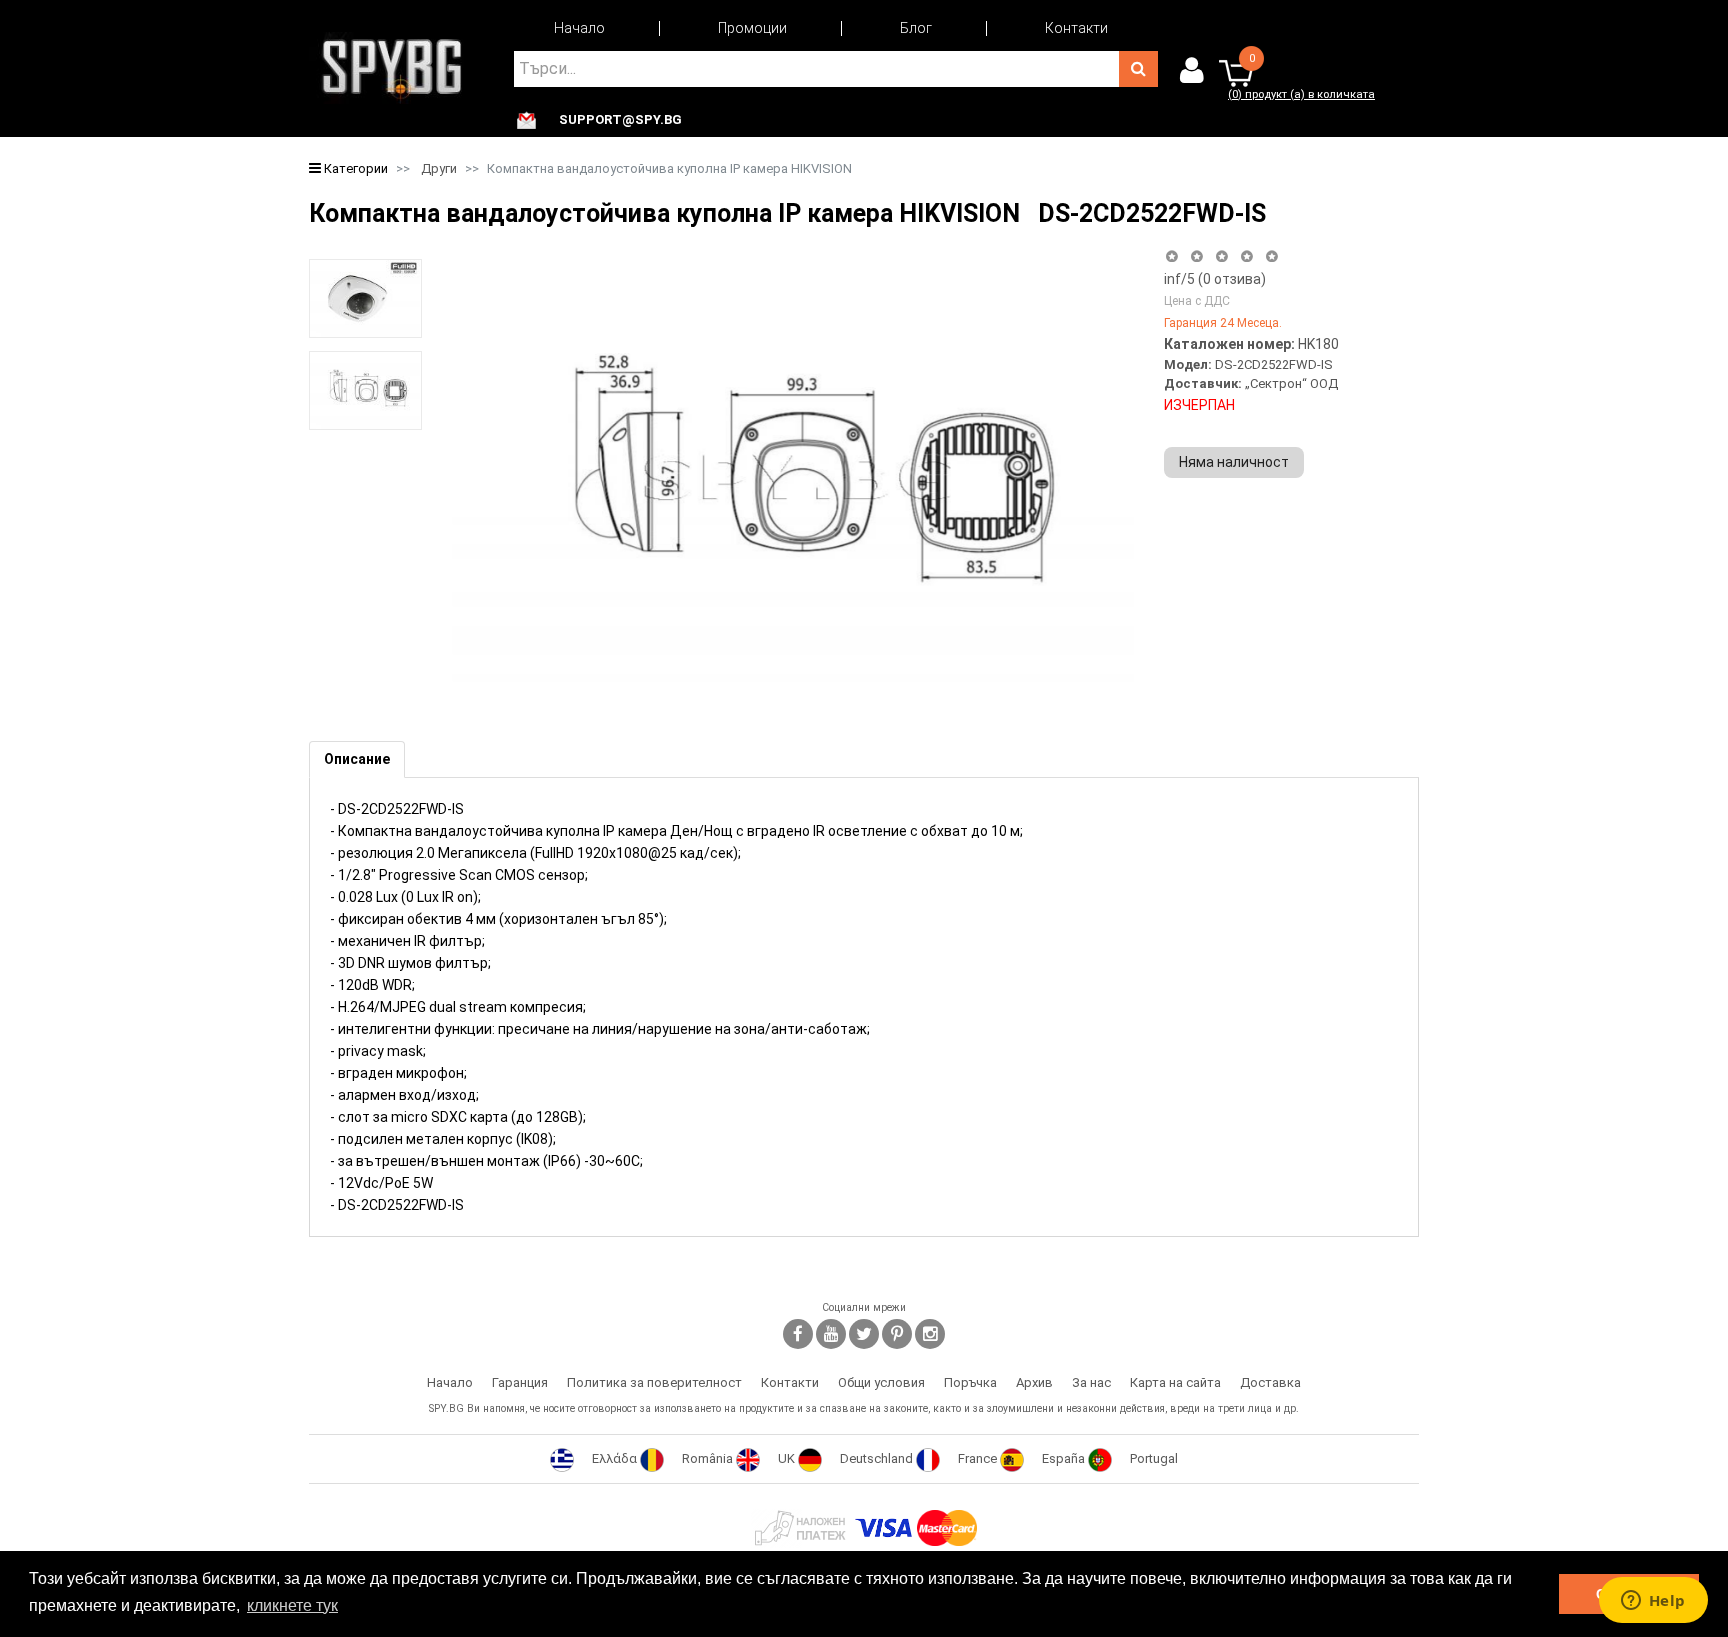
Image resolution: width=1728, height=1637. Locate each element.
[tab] (357, 759)
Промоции (752, 28)
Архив (1034, 1382)
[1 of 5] (1171, 256)
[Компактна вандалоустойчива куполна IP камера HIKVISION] (365, 298)
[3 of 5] (1221, 256)
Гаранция (520, 1382)
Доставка (1270, 1382)
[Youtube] (831, 1334)
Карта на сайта (1175, 1382)
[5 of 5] (1272, 256)
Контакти (1076, 28)
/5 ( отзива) (1215, 279)
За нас (1091, 1382)
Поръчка (970, 1382)
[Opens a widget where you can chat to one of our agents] (1653, 1602)
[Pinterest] (897, 1334)
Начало (579, 28)
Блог (916, 28)
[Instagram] (930, 1334)
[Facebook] (798, 1334)
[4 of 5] (1246, 256)
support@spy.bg (620, 120)
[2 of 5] (1196, 256)
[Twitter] (864, 1334)
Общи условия (881, 1382)
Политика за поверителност (654, 1382)
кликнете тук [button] (292, 1605)
